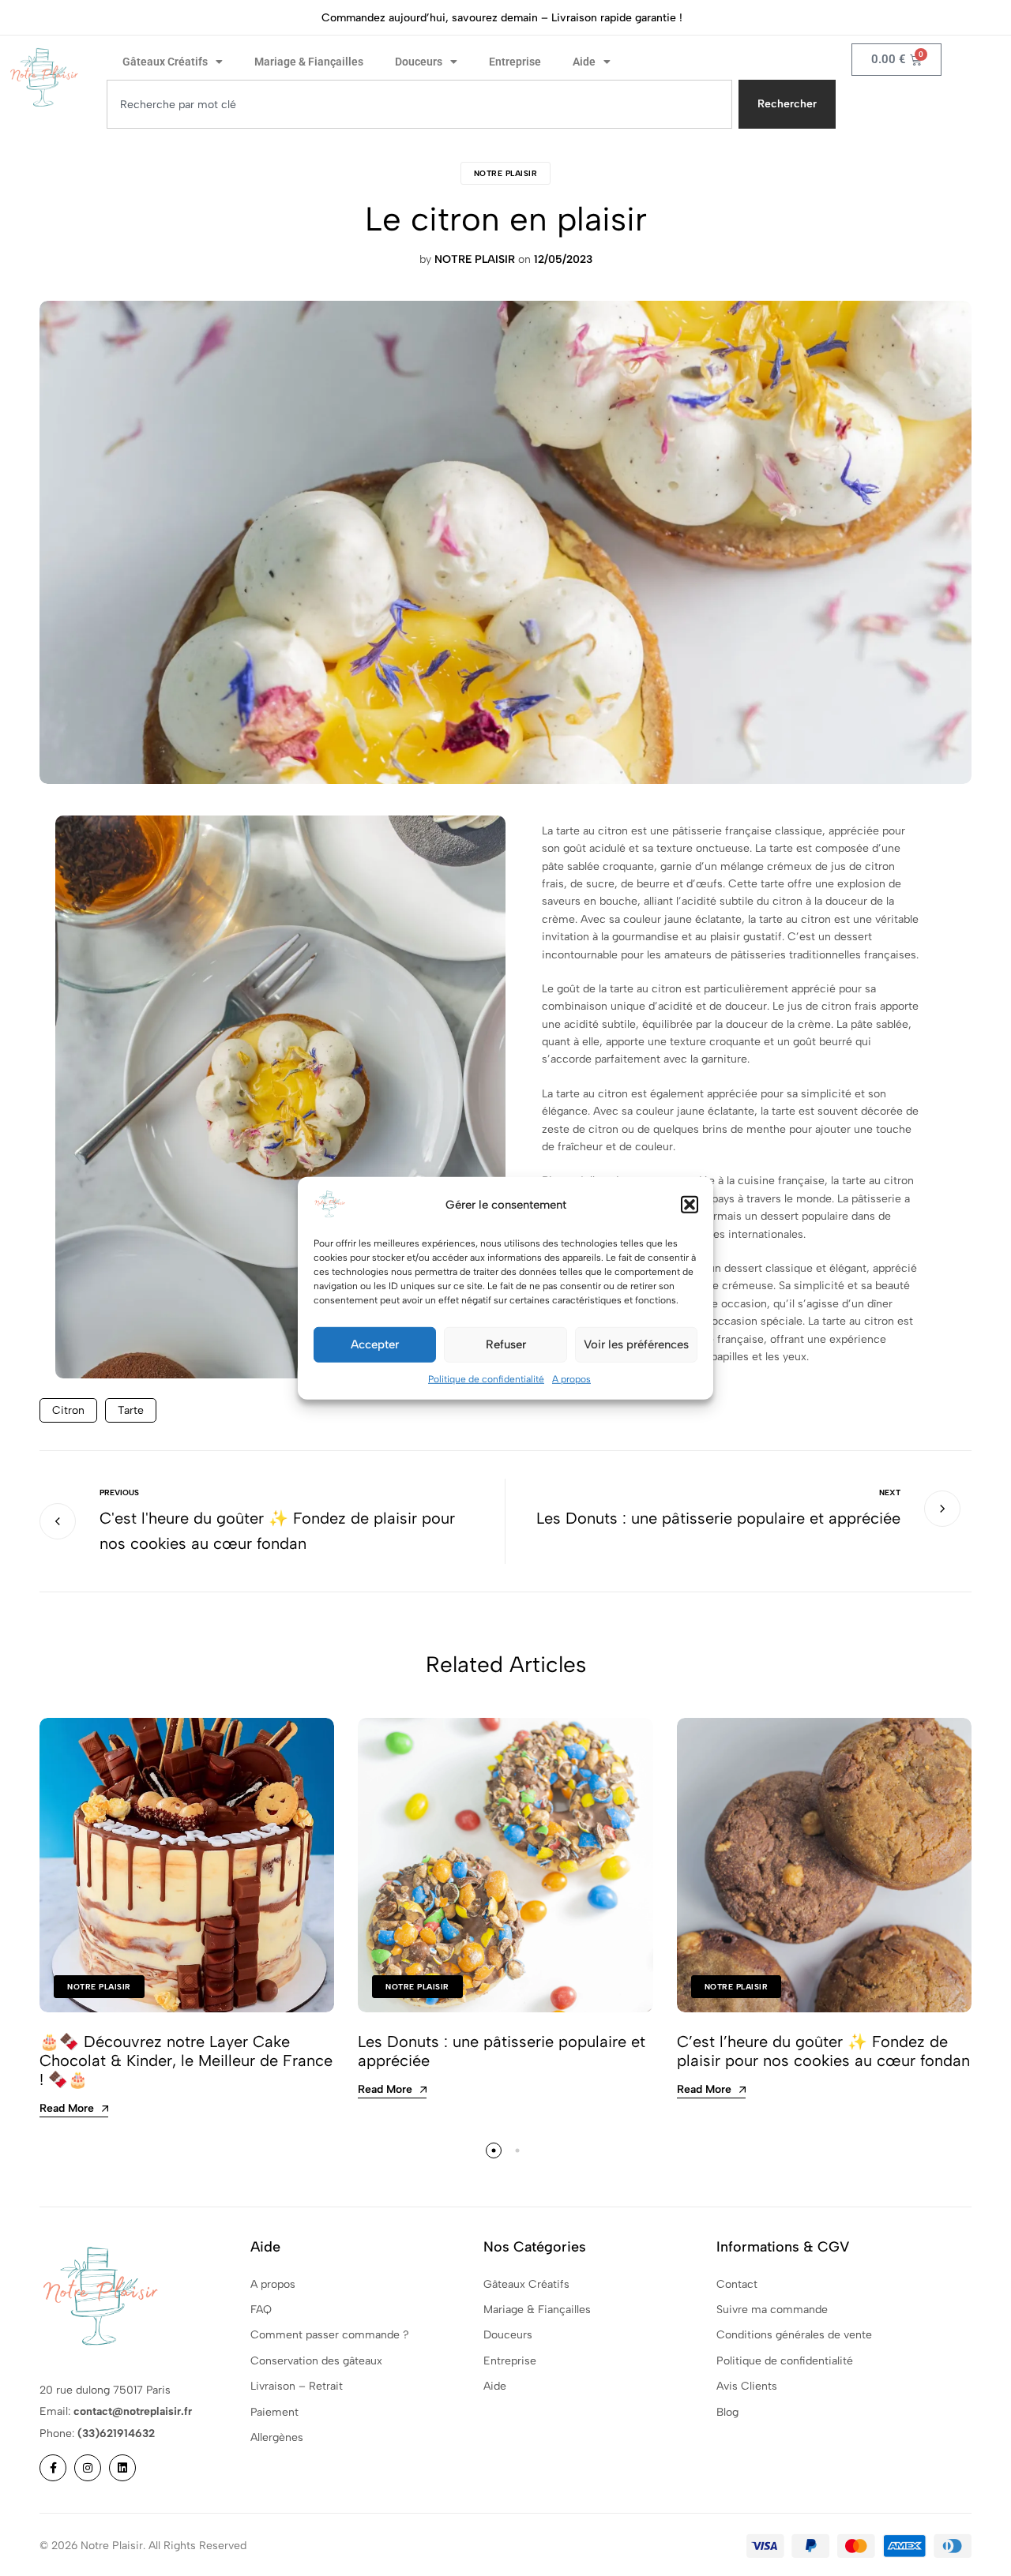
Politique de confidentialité (486, 1378)
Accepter (375, 1344)
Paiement (274, 2412)
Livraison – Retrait (297, 2386)
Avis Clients (747, 2386)
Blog (727, 2412)
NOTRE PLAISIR (506, 173)
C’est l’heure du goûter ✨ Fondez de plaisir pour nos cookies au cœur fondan (823, 2051)
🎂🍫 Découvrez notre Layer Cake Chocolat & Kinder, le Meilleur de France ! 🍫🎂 (186, 2060)
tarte (131, 1410)
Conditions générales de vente (794, 2335)
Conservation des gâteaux (316, 2361)
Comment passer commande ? (330, 2335)
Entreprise (515, 62)
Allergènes (277, 2437)
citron (68, 1410)
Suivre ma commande (772, 2310)
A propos (571, 1378)
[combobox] (419, 104)
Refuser (506, 1344)
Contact (737, 2284)
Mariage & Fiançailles (309, 62)
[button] (690, 1204)
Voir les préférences (636, 1344)
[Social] (53, 2468)
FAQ (261, 2310)
